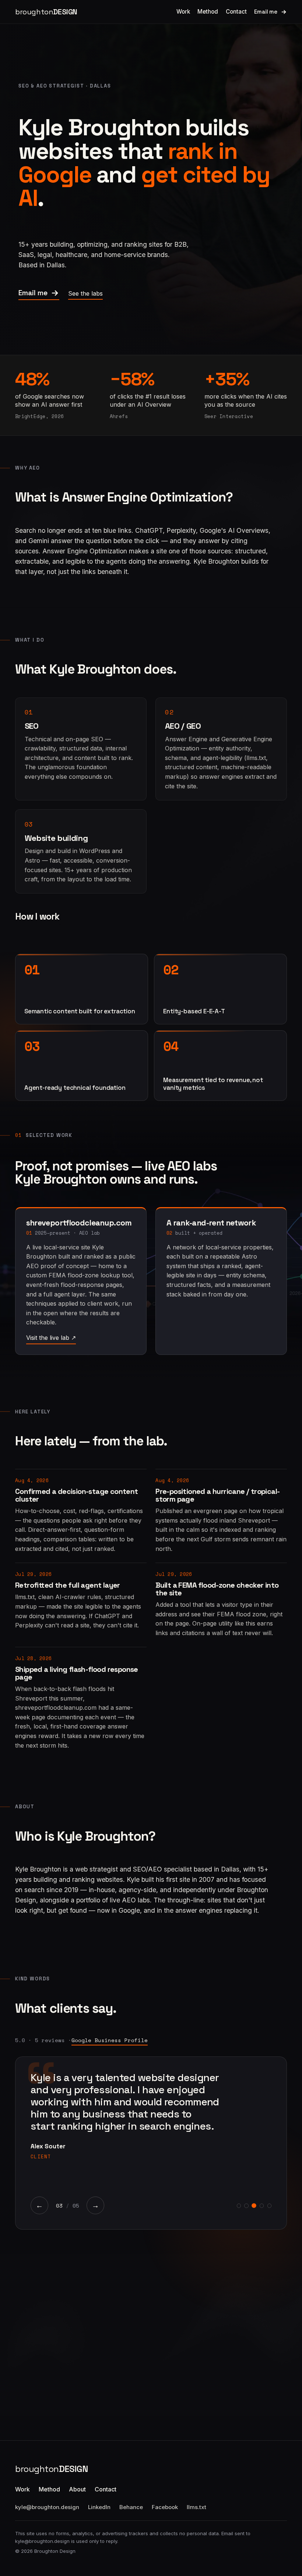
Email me (266, 12)
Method (208, 12)
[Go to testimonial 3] (254, 2206)
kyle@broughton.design (47, 2507)
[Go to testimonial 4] (262, 2206)
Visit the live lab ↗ (51, 1338)
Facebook (165, 2507)
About (77, 2489)
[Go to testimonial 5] (269, 2206)
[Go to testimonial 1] (239, 2206)
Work (183, 12)
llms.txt (196, 2507)
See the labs (85, 293)
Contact (236, 12)
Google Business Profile (110, 2040)
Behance (131, 2507)
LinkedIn (99, 2507)
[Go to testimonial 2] (246, 2206)
